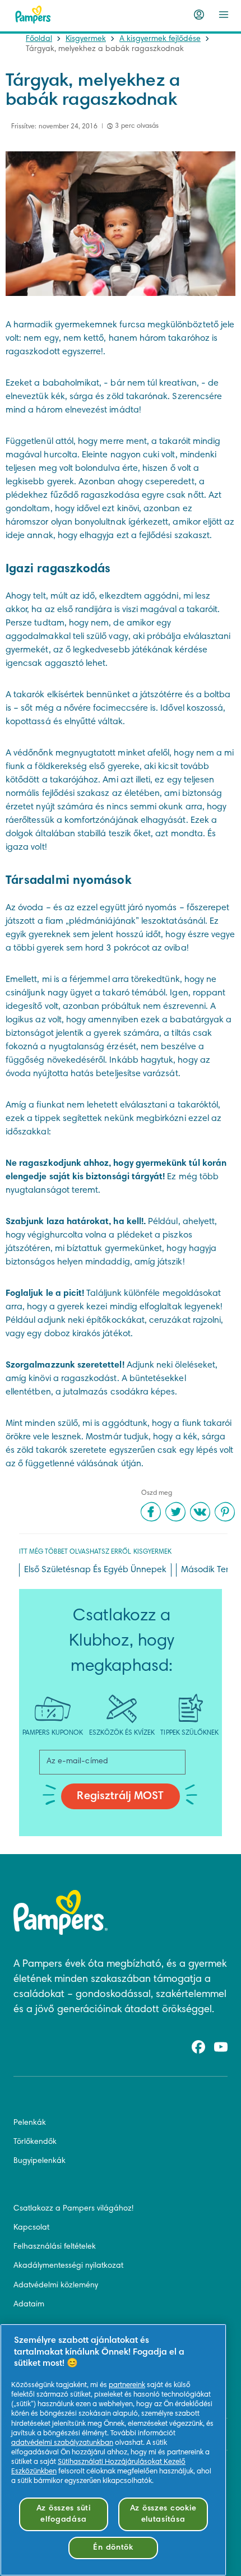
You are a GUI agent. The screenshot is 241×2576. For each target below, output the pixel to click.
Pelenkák (30, 2123)
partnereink (127, 2385)
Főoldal (39, 39)
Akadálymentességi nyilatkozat (68, 2266)
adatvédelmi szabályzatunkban (62, 2443)
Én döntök (113, 2548)
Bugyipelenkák (40, 2161)
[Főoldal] (33, 15)
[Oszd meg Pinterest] (225, 1512)
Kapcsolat (31, 2228)
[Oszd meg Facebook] (151, 1512)
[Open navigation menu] (224, 15)
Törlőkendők (35, 2142)
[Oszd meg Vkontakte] (200, 1512)
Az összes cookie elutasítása (163, 2514)
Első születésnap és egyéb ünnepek (95, 1570)
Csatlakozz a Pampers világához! (73, 2209)
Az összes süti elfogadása (64, 2514)
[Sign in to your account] (199, 15)
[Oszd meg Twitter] (175, 1512)
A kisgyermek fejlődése (160, 39)
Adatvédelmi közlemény (56, 2286)
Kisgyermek (86, 39)
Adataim (29, 2305)
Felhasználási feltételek (55, 2247)
